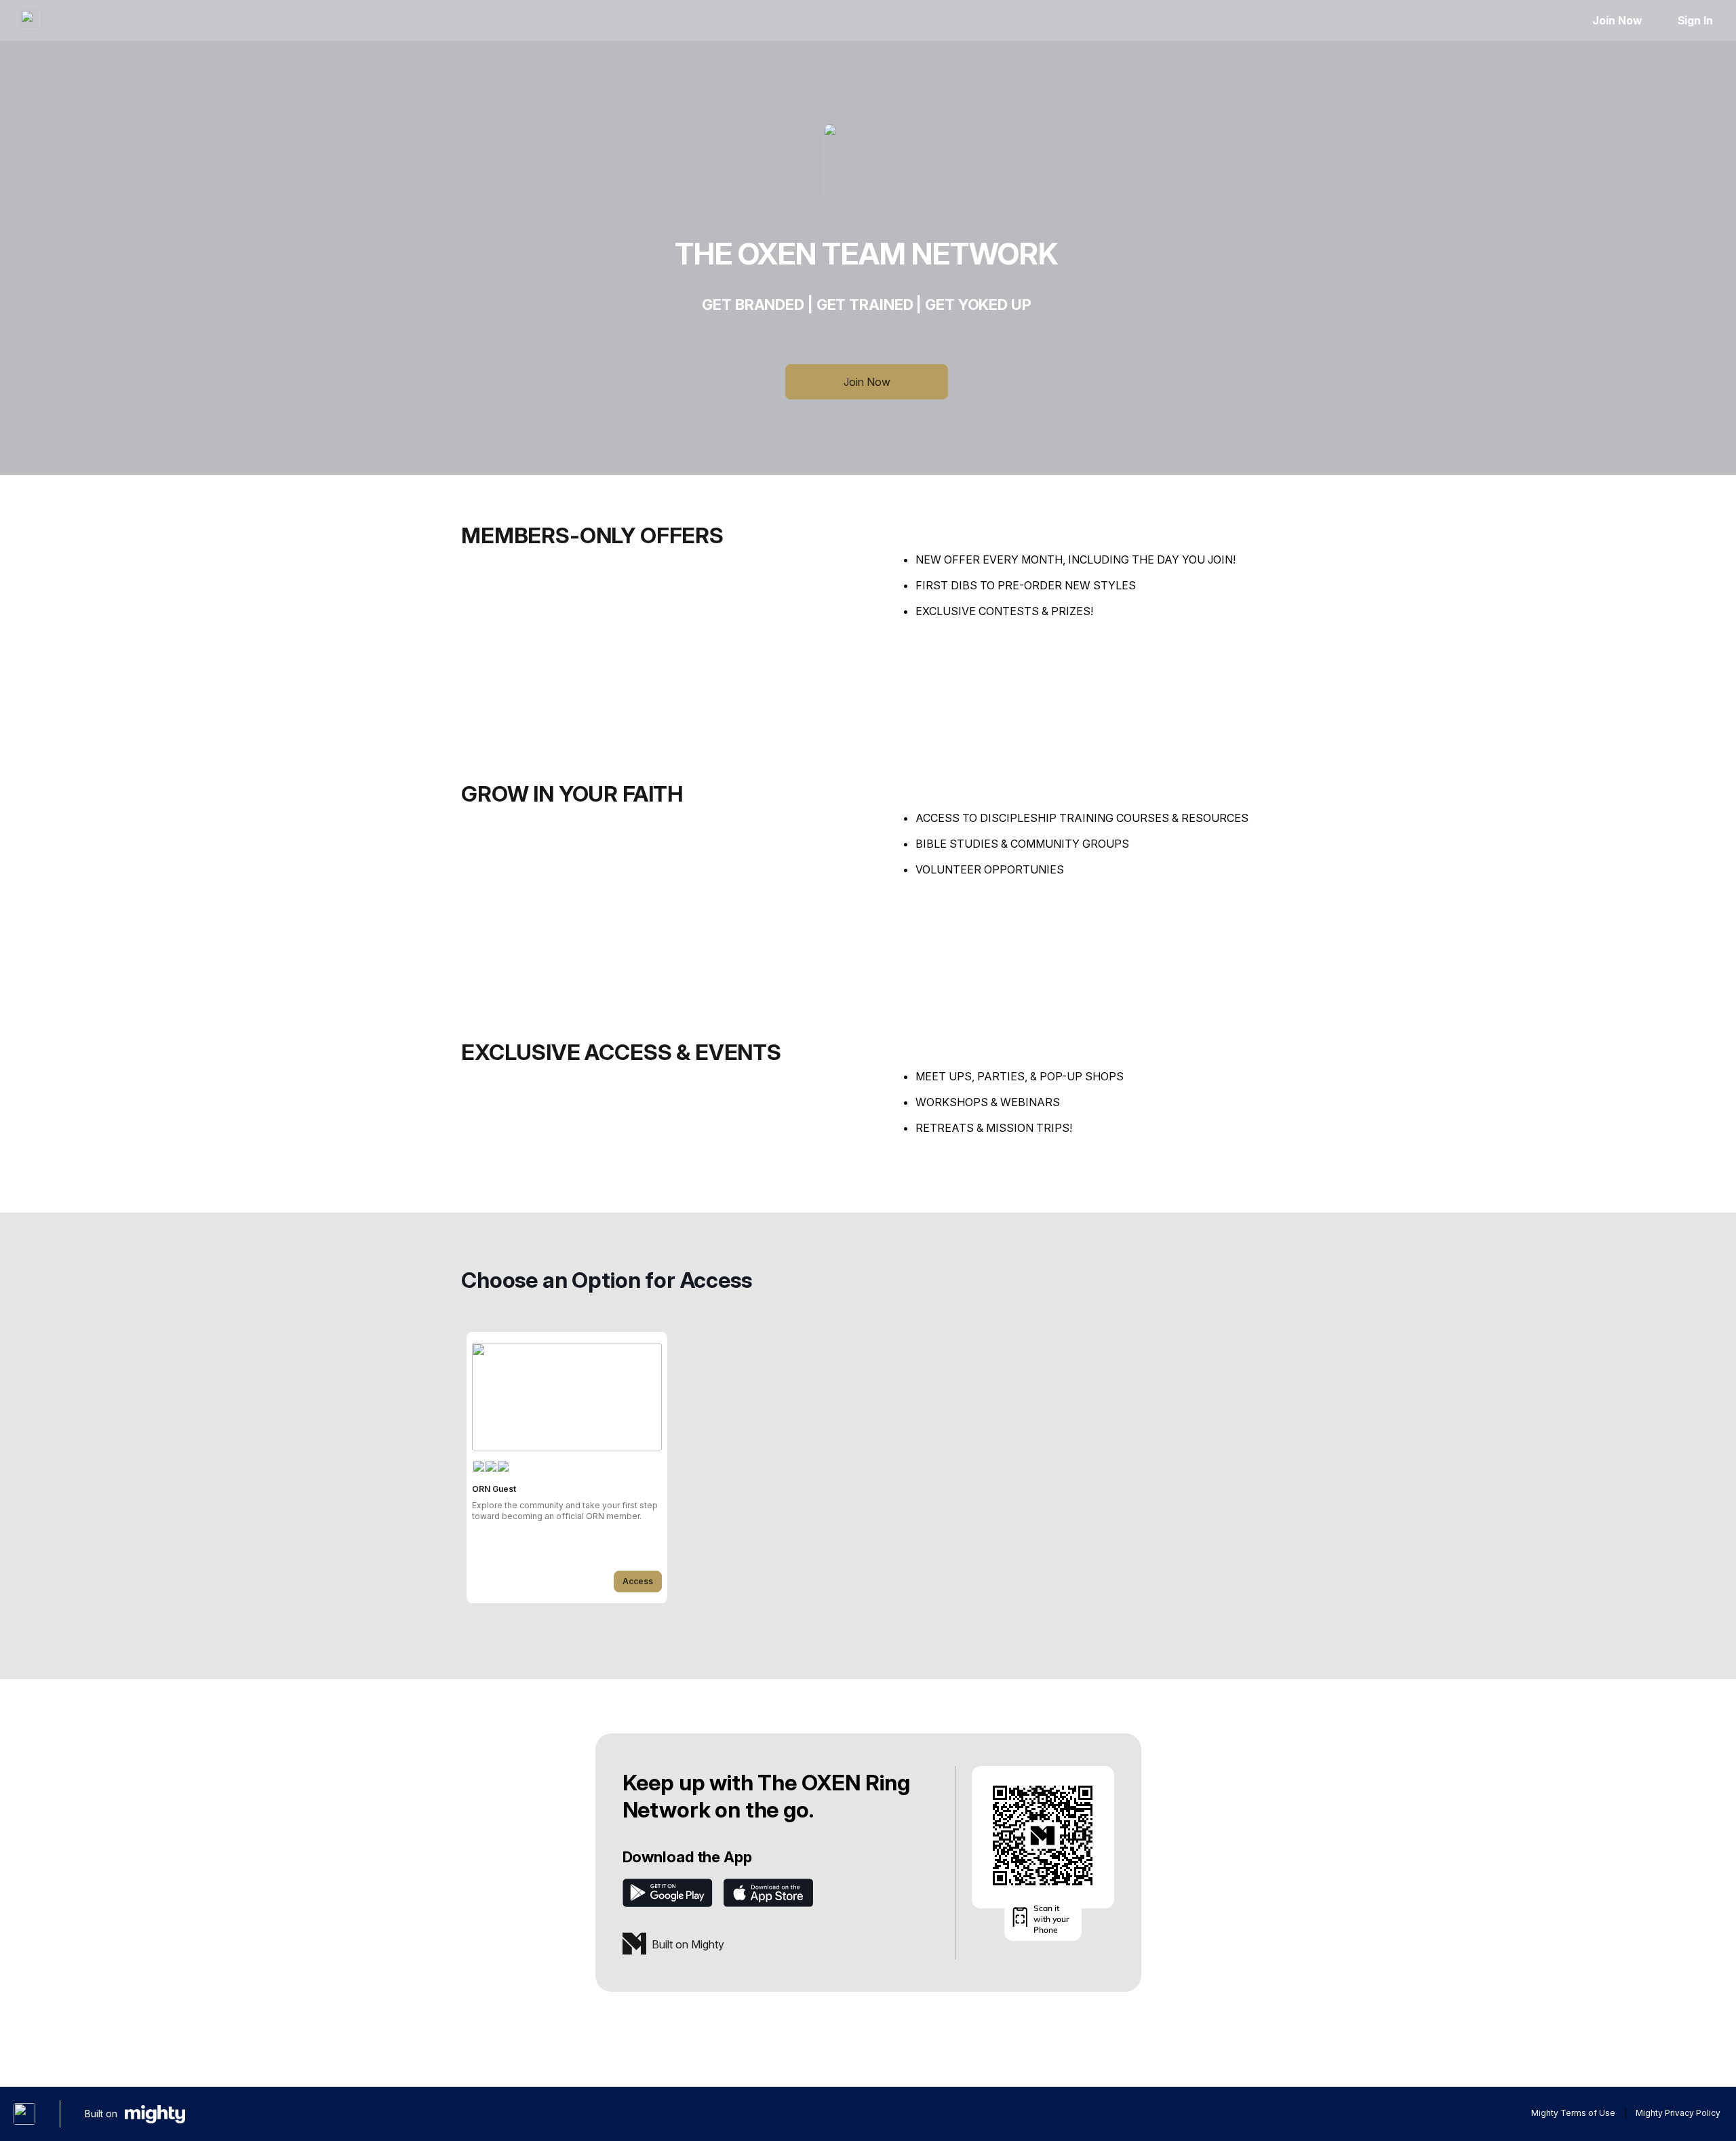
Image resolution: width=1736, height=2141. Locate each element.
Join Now (1617, 20)
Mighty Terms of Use (1573, 2113)
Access (638, 1581)
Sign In (1695, 20)
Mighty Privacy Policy (1678, 2113)
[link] (567, 1468)
